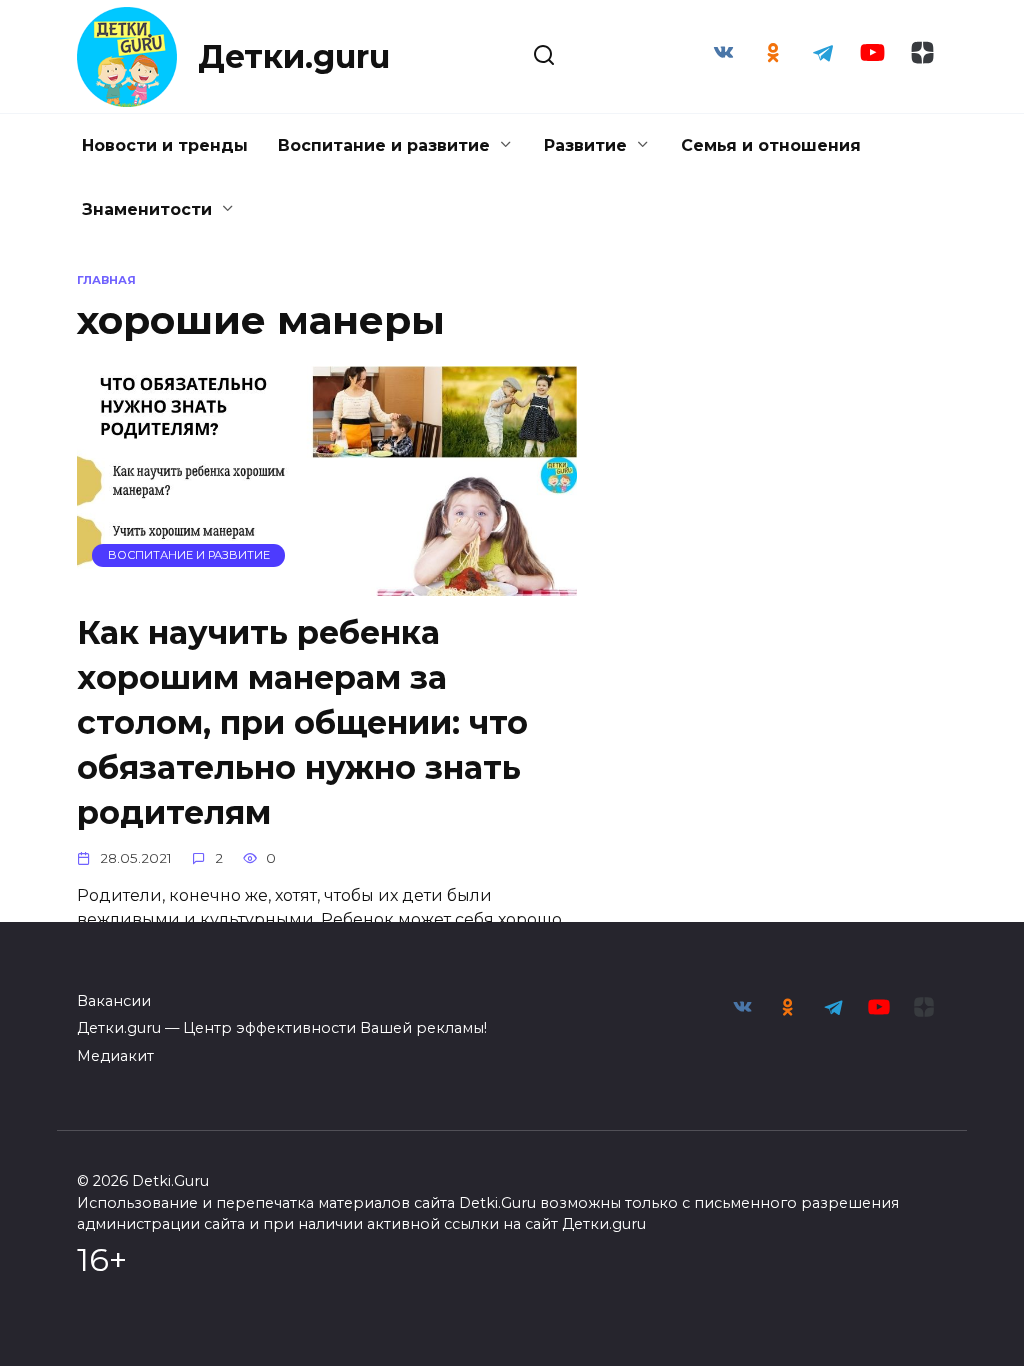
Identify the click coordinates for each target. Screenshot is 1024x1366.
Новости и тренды (165, 145)
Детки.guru (294, 56)
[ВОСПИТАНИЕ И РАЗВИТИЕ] (327, 583)
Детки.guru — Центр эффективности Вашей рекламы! (282, 1028)
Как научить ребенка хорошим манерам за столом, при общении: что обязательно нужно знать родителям (302, 723)
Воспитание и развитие (384, 145)
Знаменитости (147, 209)
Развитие (585, 145)
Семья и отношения (771, 145)
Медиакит (115, 1056)
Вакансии (114, 1001)
